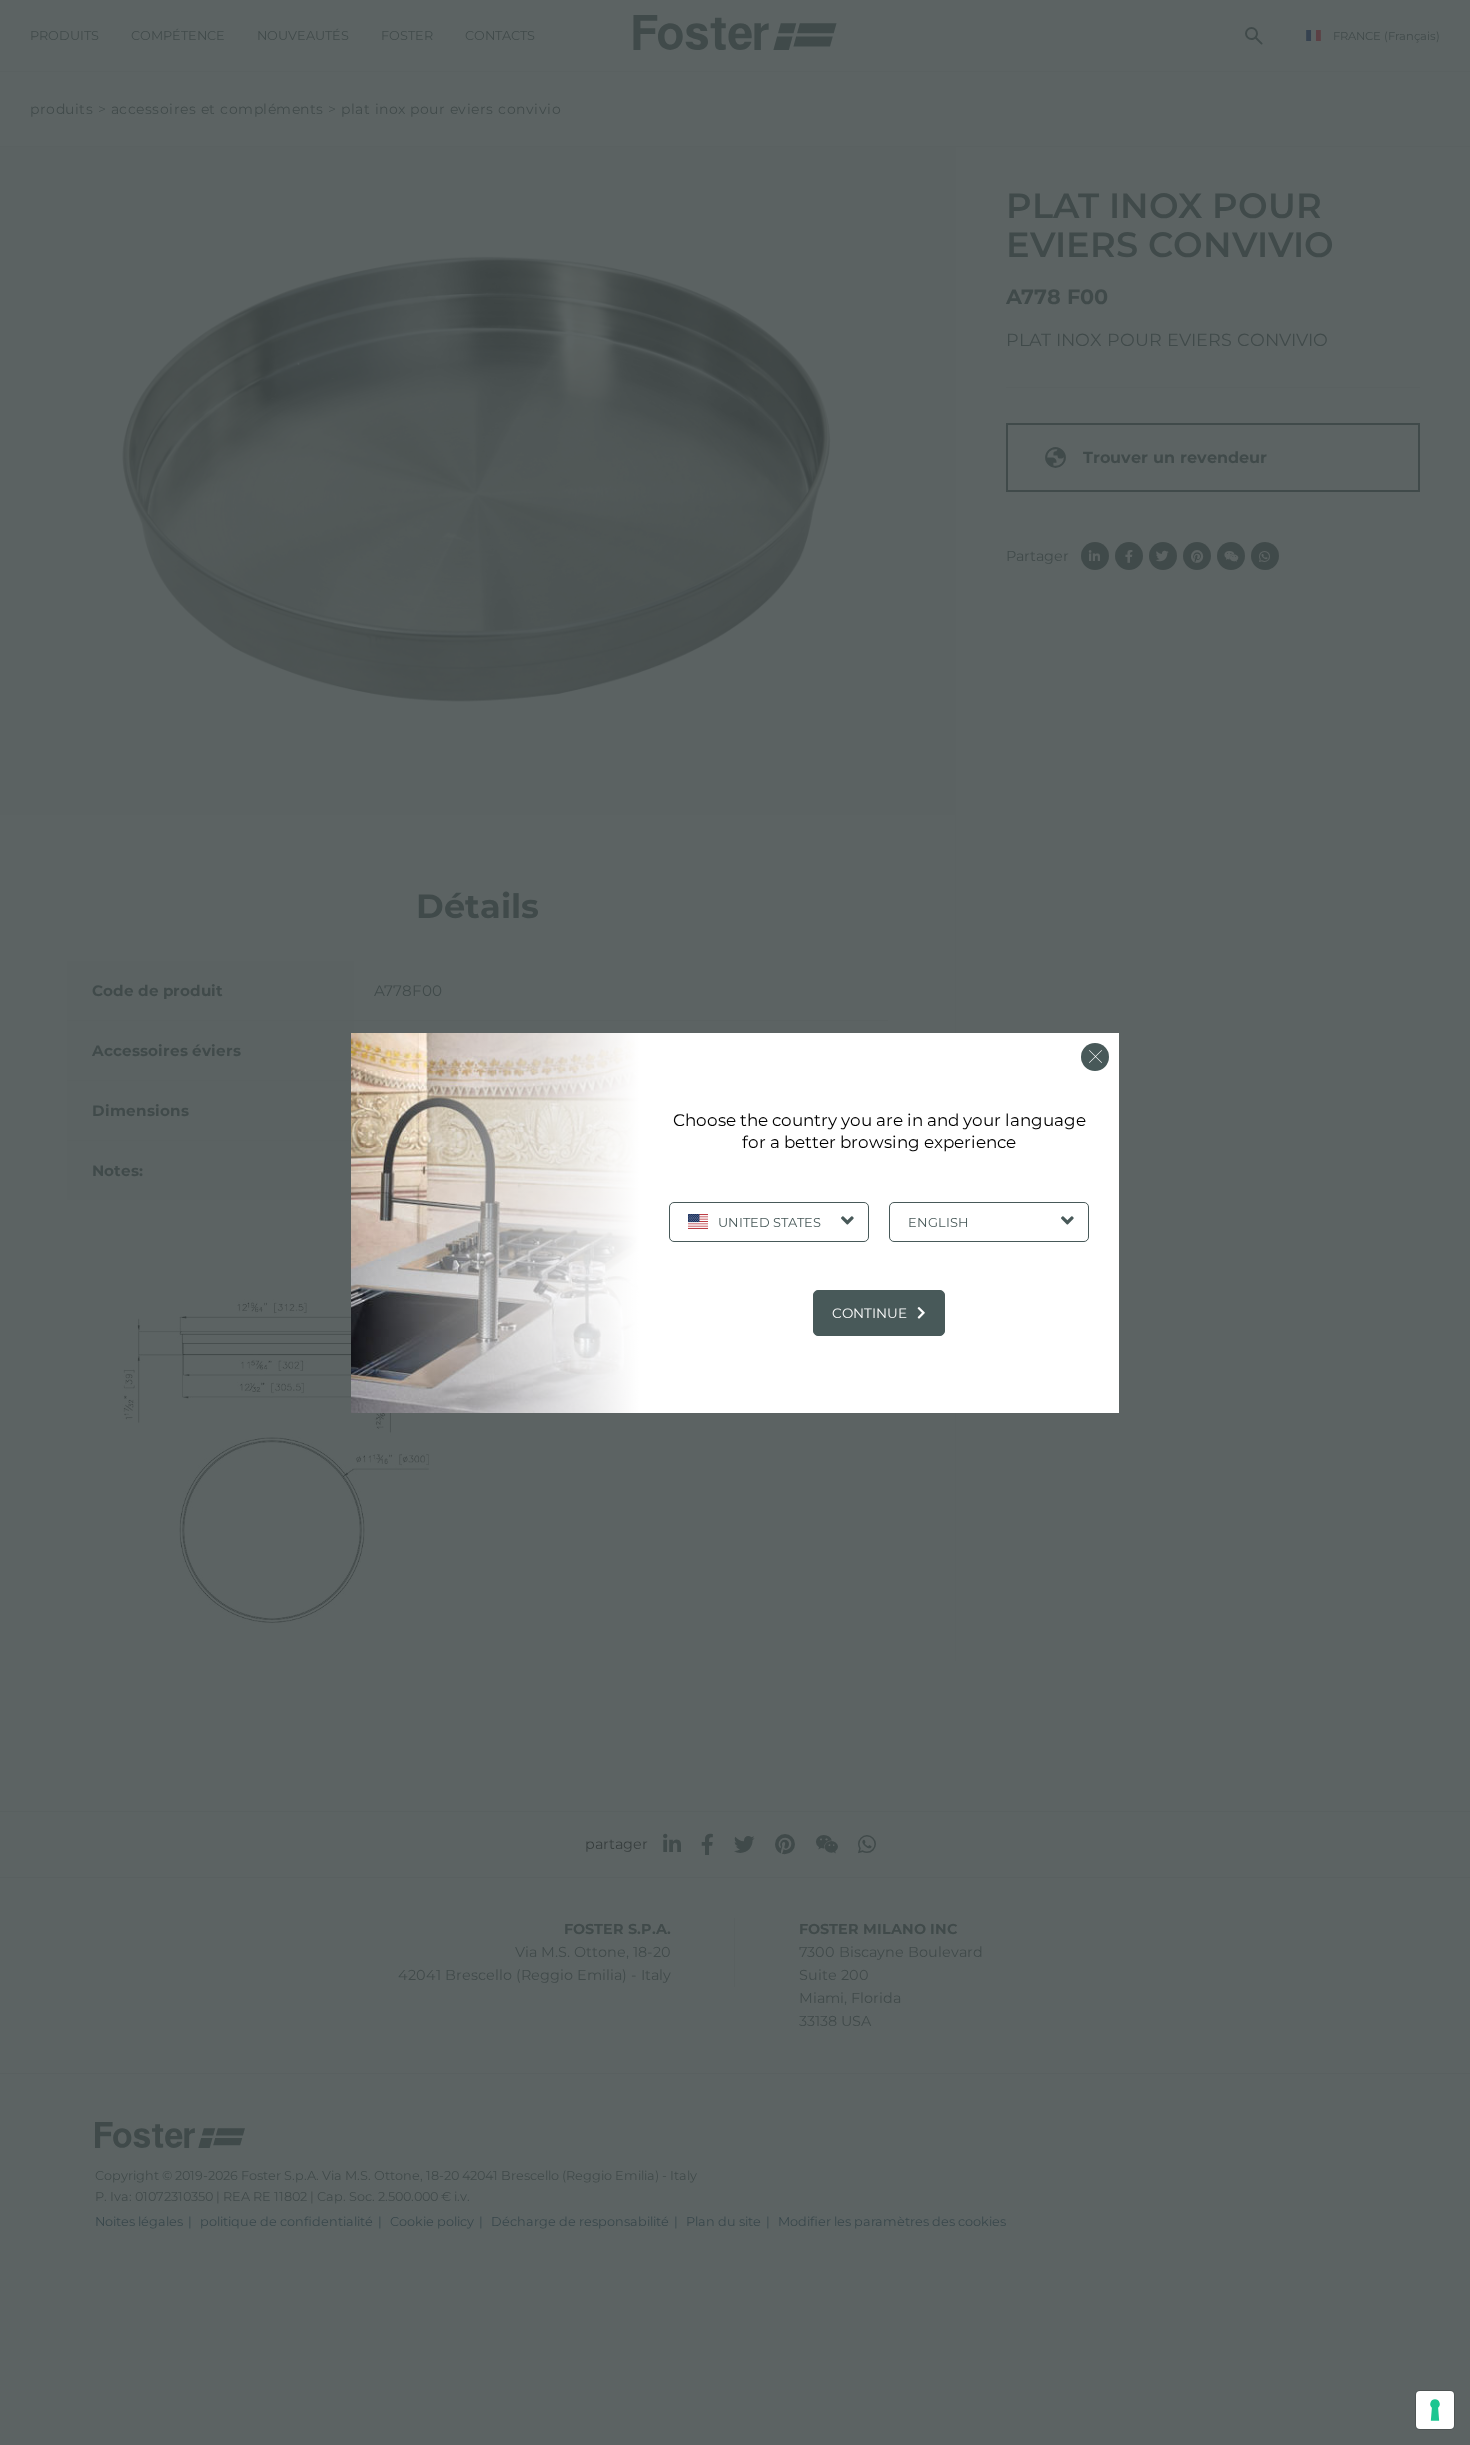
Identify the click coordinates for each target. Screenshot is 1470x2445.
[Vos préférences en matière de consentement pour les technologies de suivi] (1435, 2410)
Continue (869, 1313)
